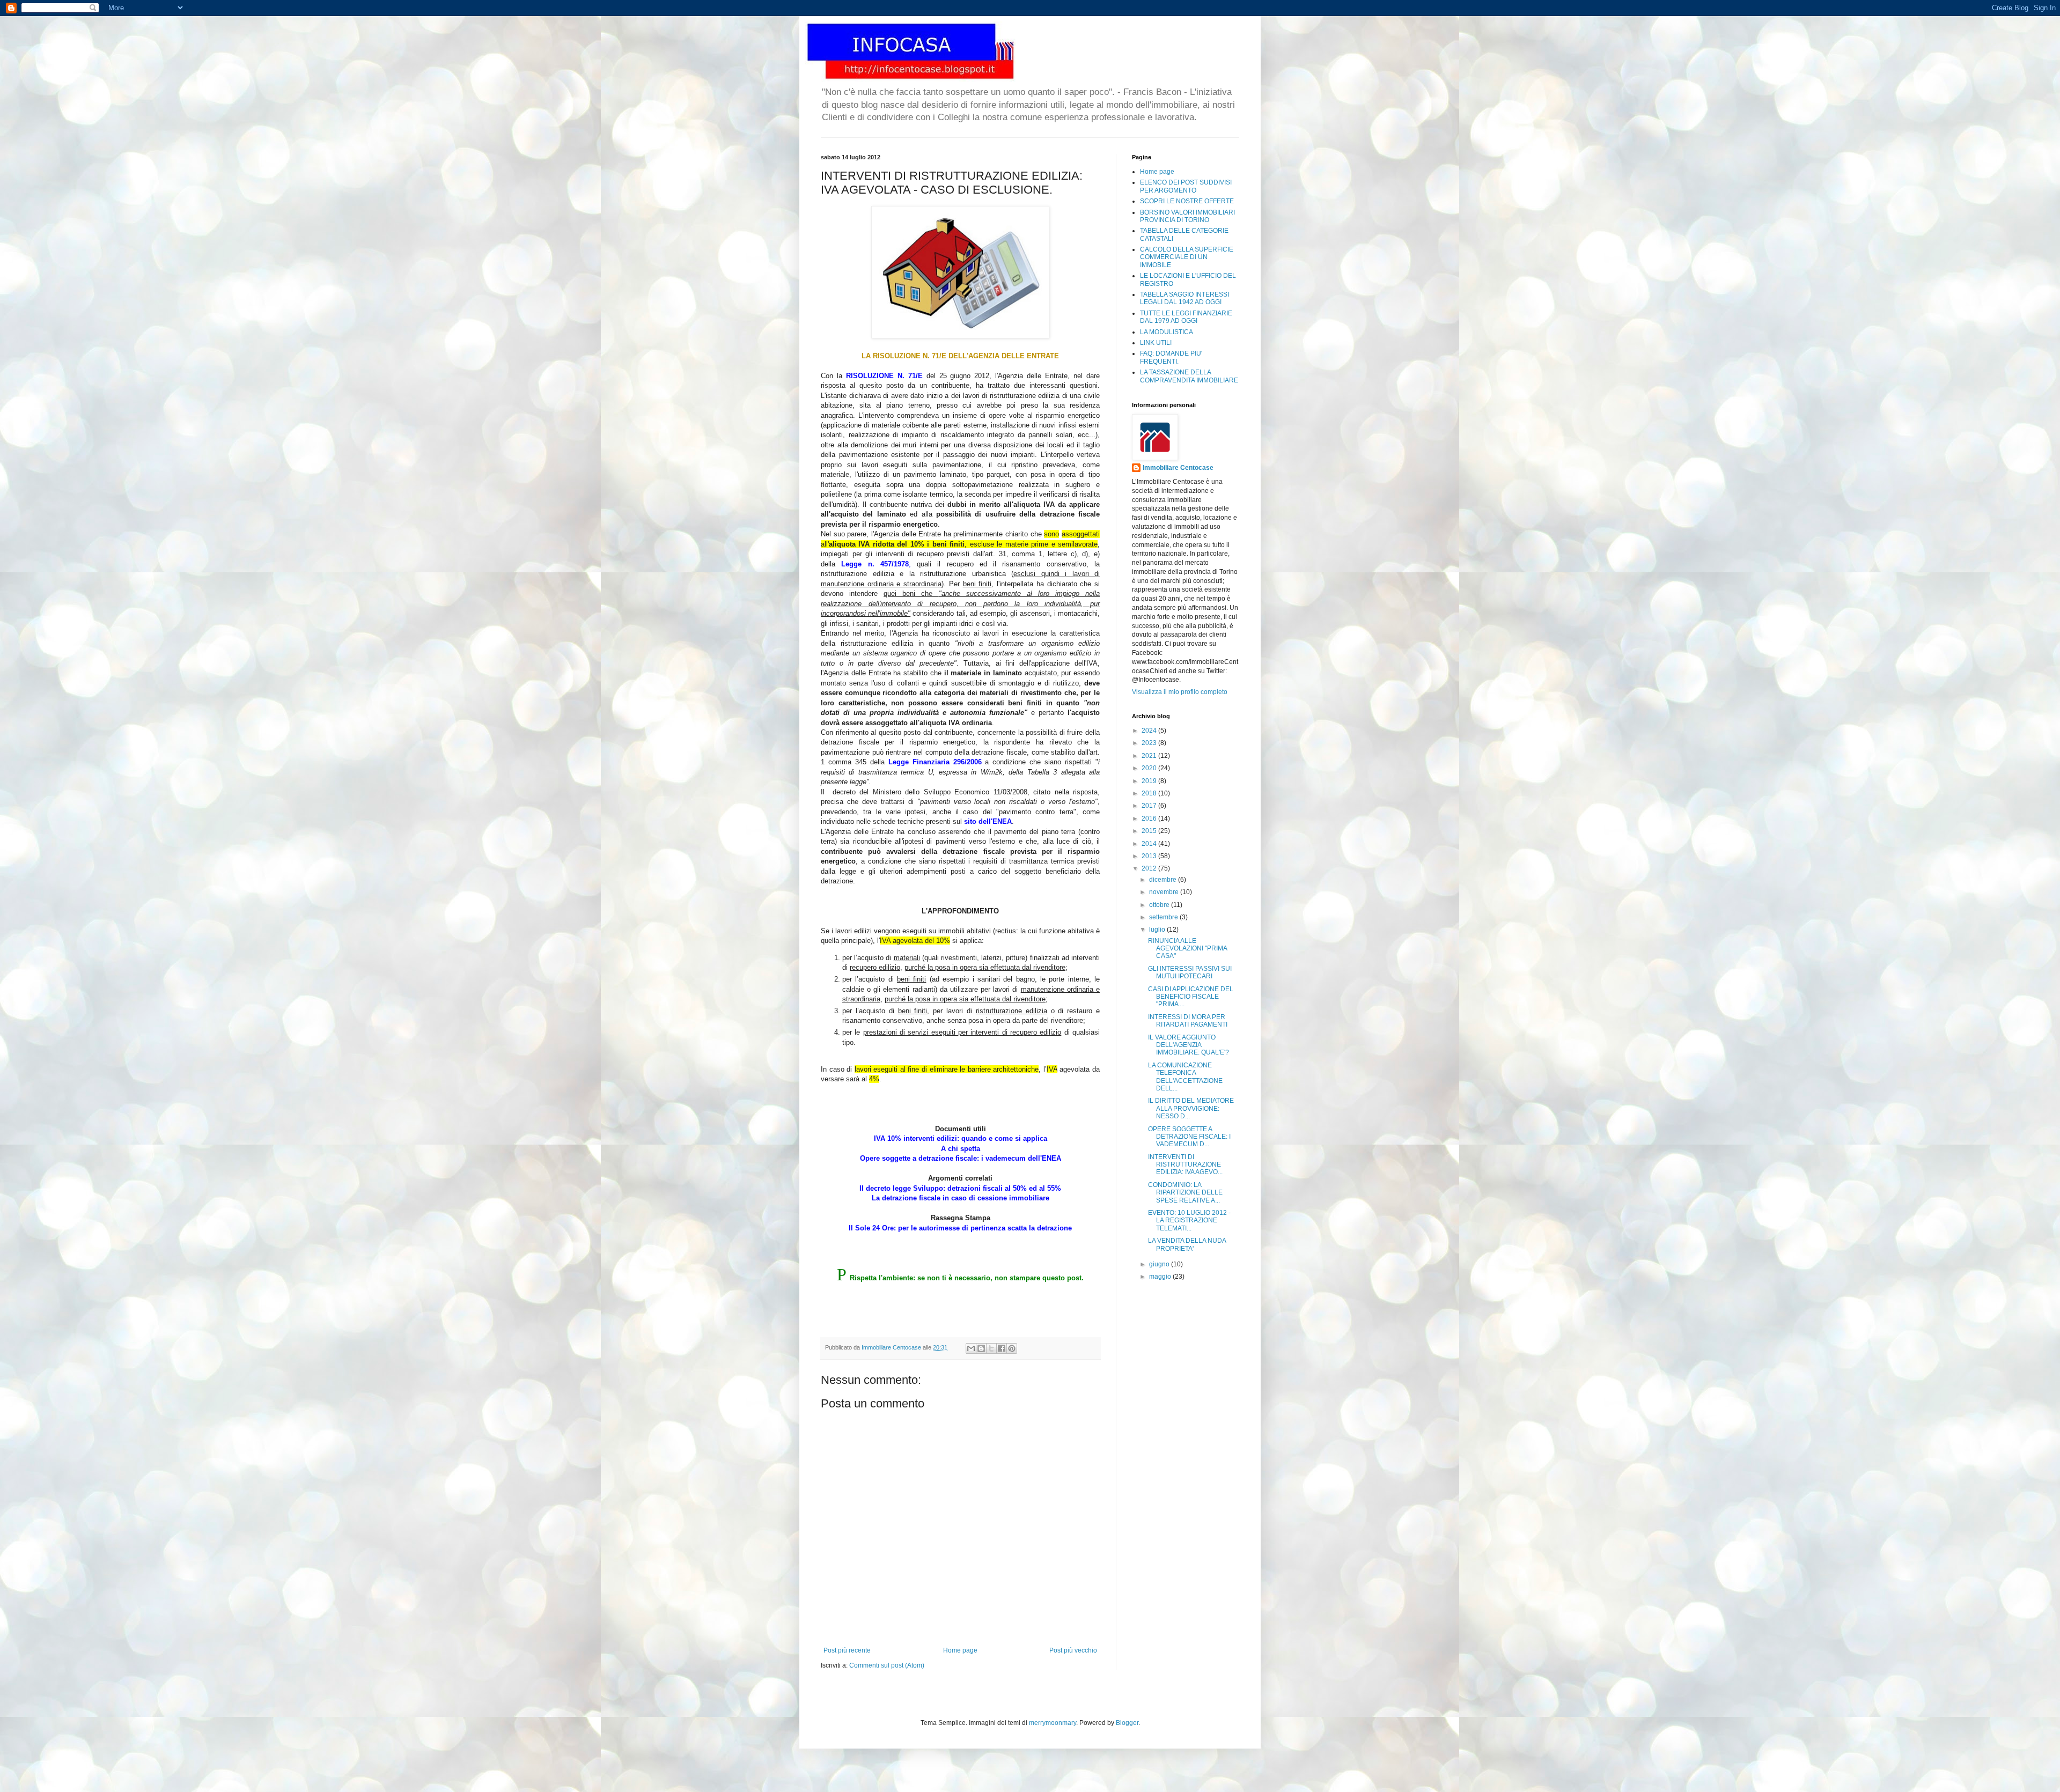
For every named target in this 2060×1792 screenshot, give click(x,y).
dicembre (1164, 880)
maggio (1161, 1277)
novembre (1165, 892)
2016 (1150, 818)
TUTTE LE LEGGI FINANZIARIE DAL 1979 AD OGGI (1186, 317)
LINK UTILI (1156, 343)
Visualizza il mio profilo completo (1180, 692)
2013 (1150, 856)
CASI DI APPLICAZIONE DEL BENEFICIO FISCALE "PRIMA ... (1191, 997)
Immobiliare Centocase (1178, 468)
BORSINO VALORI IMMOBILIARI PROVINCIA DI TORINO (1187, 216)
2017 (1150, 806)
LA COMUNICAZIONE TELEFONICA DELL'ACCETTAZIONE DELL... (1185, 1077)
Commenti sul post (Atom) (887, 1665)
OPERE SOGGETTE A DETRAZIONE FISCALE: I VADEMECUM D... (1189, 1137)
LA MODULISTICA (1167, 332)
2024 (1150, 731)
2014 (1150, 844)
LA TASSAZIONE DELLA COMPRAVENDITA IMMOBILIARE (1189, 376)
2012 (1150, 868)
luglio (1158, 930)
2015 (1150, 831)
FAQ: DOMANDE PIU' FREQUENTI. (1171, 357)
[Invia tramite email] (971, 1348)
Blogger (1127, 1723)
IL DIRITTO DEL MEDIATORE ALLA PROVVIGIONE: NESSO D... (1191, 1108)
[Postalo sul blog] (981, 1348)
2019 (1150, 781)
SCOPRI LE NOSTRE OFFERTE (1187, 201)
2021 (1150, 756)
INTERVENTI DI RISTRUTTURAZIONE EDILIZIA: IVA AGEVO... (1185, 1165)
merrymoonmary (1053, 1723)
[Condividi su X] (991, 1348)
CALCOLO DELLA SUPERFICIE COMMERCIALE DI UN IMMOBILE (1187, 257)
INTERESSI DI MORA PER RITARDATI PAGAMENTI (1188, 1021)
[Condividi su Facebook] (1002, 1348)
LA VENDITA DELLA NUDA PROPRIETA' (1187, 1244)
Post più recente (847, 1650)
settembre (1164, 917)
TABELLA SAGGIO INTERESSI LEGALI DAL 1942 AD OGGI (1184, 298)
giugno (1160, 1264)
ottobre (1160, 905)
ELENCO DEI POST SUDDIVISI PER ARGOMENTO (1186, 186)
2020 (1150, 768)
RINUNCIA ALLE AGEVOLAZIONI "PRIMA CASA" (1187, 949)
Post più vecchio (1073, 1650)
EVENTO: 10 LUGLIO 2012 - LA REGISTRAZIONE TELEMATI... (1189, 1221)
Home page (960, 1650)
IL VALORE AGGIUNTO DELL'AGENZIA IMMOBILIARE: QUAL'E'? (1189, 1045)
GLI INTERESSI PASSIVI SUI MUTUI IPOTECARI (1190, 972)
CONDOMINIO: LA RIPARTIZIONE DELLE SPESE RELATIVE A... (1185, 1193)
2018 (1150, 793)
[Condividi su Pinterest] (1012, 1348)
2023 (1150, 743)
